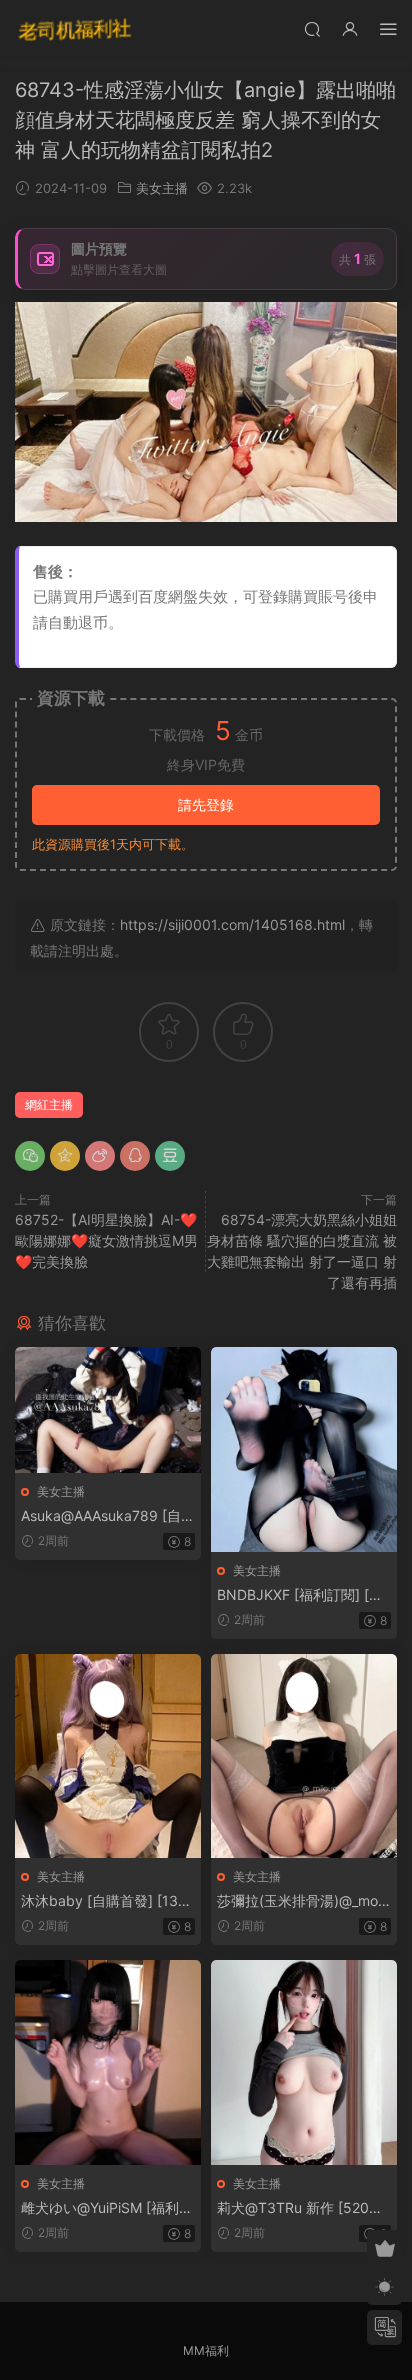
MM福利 (206, 2350)
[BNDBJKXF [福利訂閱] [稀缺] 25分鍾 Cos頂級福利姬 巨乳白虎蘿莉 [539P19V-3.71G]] (304, 1449)
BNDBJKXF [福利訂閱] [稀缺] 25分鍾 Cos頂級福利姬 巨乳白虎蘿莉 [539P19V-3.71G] (303, 1595)
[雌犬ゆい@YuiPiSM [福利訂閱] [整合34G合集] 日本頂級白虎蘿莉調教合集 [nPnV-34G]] (108, 2062)
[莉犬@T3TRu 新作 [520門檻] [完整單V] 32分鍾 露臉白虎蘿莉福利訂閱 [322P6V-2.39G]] (304, 2062)
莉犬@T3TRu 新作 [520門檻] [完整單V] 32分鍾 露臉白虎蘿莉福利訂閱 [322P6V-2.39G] (303, 2208)
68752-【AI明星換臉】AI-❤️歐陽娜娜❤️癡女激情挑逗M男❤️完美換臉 (106, 1240)
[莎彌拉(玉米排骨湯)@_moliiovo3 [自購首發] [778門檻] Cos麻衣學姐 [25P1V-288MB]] (304, 1756)
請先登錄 (206, 804)
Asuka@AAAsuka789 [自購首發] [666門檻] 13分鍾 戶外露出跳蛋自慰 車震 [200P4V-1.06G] (108, 1516)
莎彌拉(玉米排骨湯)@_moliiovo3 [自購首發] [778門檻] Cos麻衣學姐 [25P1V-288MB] (302, 1901)
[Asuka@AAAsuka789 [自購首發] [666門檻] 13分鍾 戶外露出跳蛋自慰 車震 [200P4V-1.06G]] (108, 1410)
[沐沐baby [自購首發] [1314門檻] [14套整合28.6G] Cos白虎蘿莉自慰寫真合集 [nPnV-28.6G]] (108, 1756)
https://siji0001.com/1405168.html (232, 924)
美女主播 (162, 188)
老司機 (75, 30)
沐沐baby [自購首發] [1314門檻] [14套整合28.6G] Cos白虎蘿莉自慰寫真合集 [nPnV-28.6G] (108, 1901)
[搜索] (312, 28)
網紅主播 (49, 1104)
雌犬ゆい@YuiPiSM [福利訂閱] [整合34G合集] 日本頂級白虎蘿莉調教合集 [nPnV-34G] (107, 2208)
